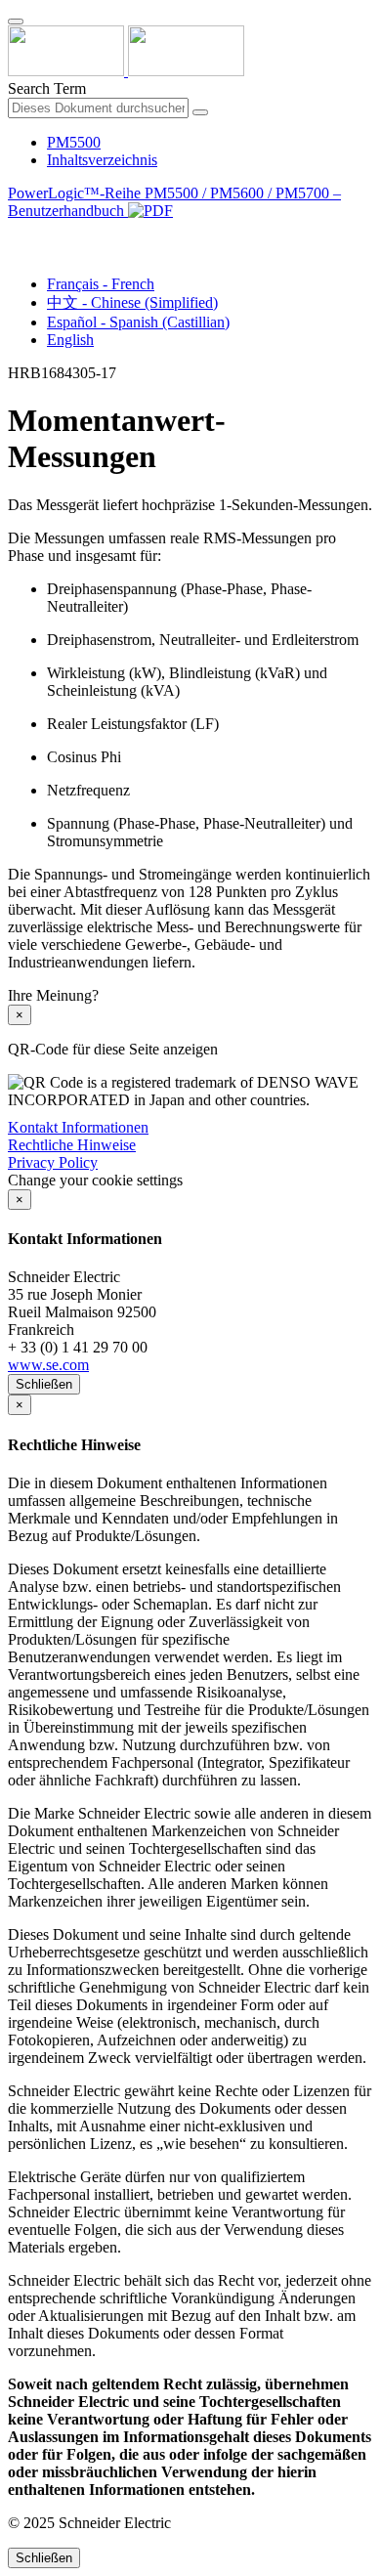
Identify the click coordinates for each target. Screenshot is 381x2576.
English (70, 340)
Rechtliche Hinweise (72, 1145)
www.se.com (48, 1365)
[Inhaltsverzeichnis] (16, 233)
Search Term (47, 88)
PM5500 (74, 142)
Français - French (101, 284)
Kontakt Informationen (78, 1127)
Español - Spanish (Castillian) (138, 322)
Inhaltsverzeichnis (102, 160)
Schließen (44, 1384)
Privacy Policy (53, 1162)
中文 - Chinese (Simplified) (132, 302)
